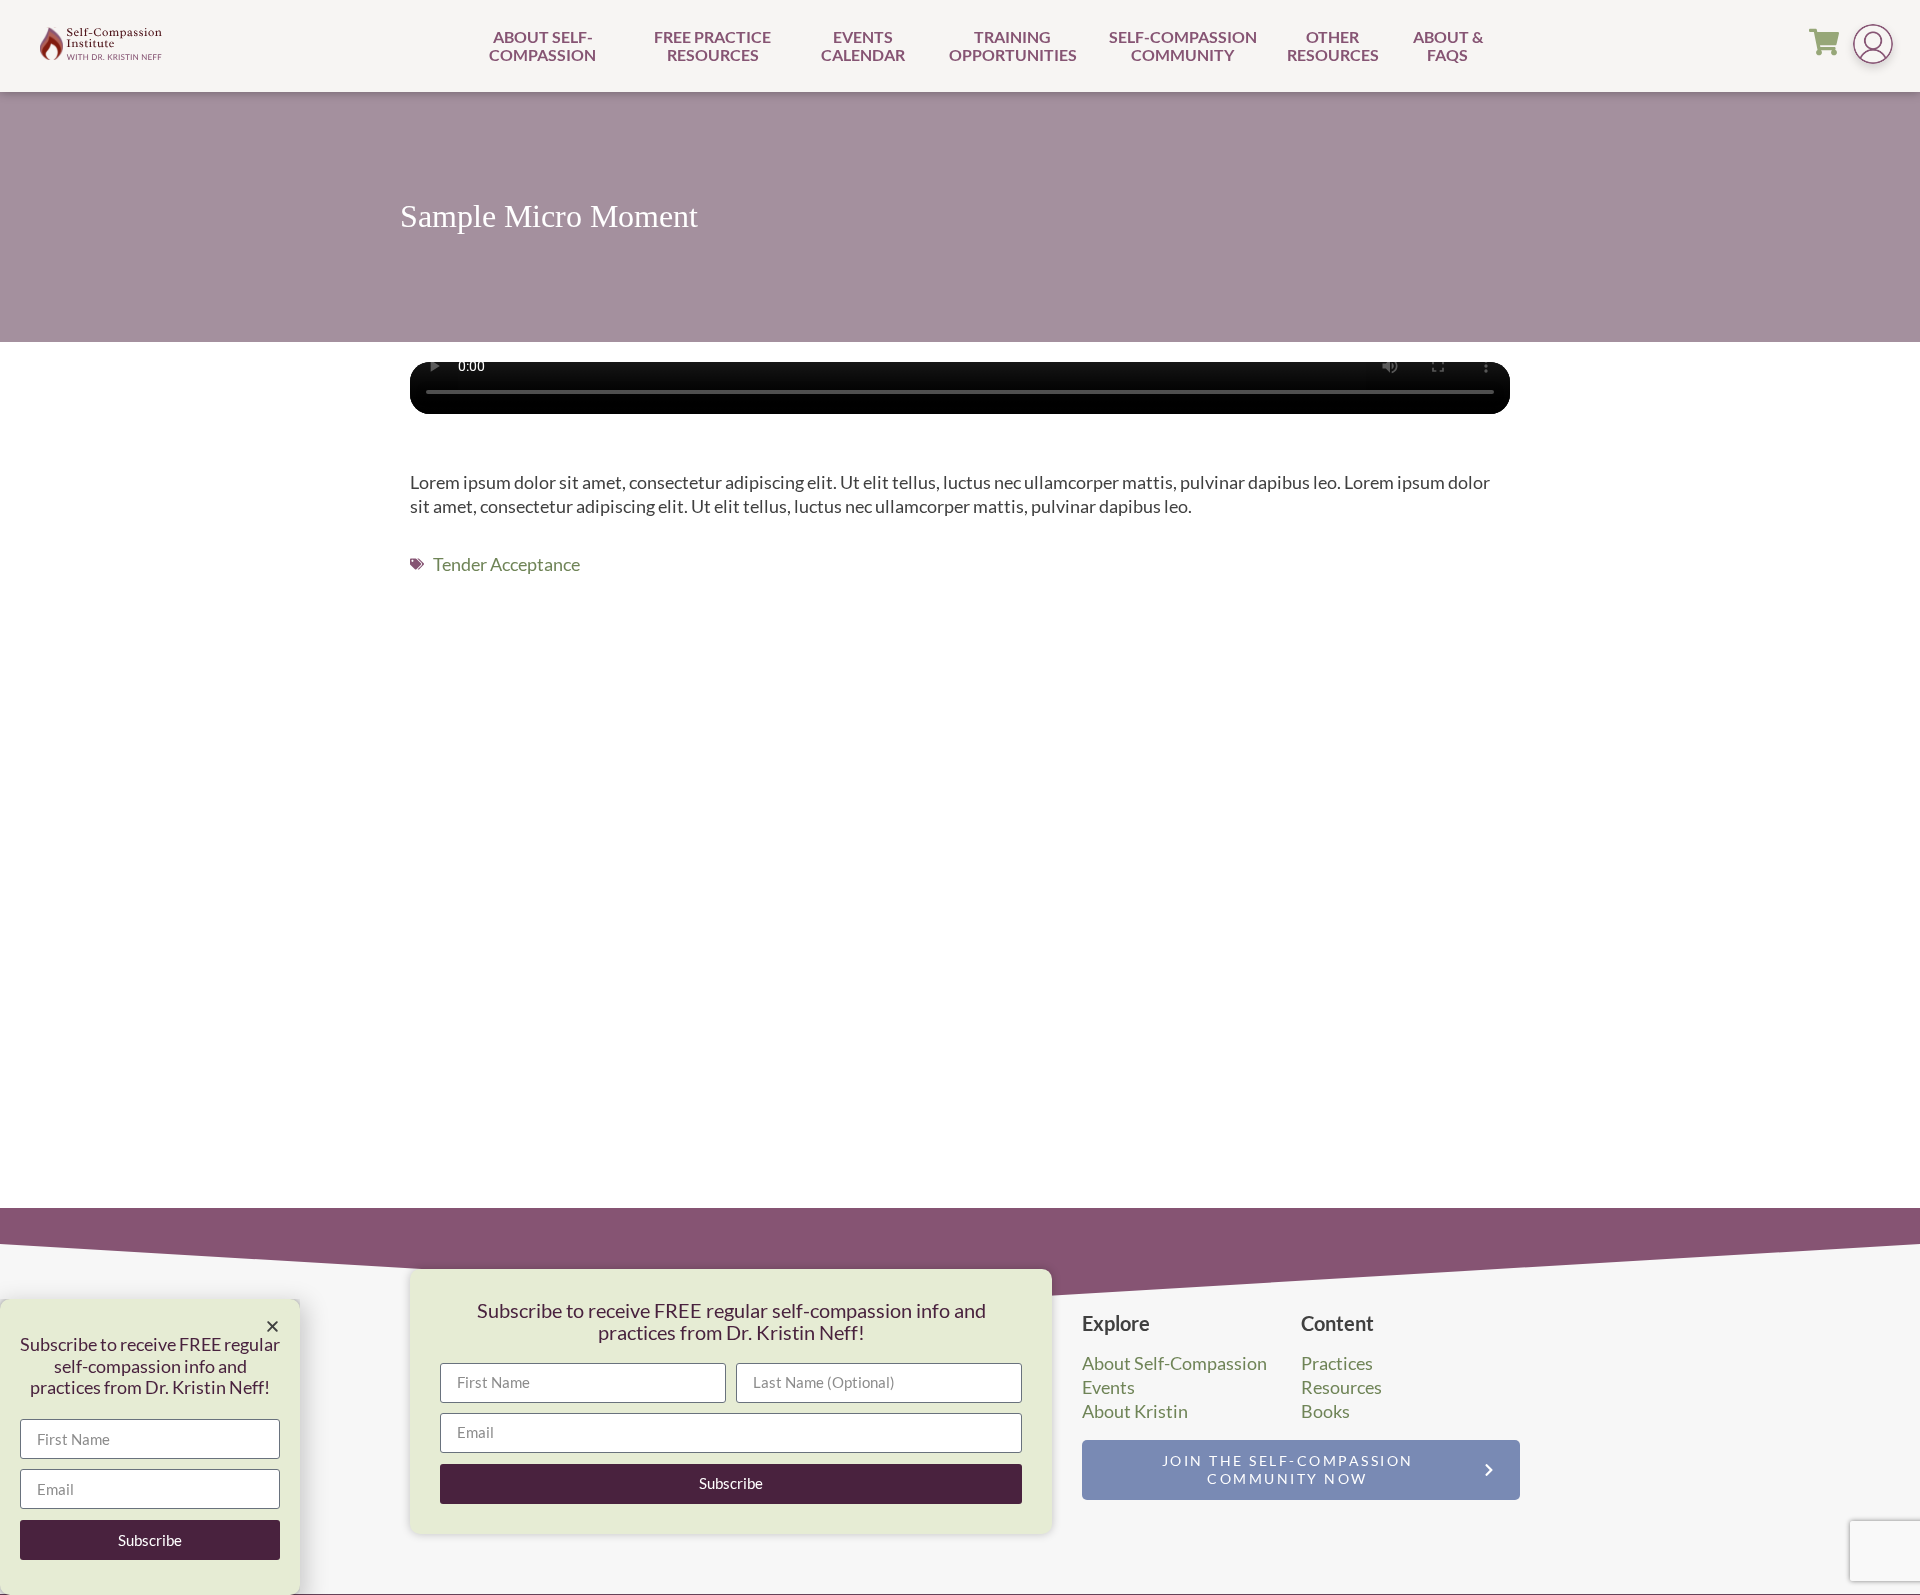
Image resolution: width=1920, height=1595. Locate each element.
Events (1108, 1387)
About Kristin (1135, 1411)
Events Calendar (863, 45)
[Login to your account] (1873, 46)
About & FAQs (1448, 45)
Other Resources (1333, 45)
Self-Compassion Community (1183, 45)
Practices (1337, 1363)
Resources (1341, 1387)
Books (1325, 1411)
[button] (272, 1326)
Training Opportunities (1013, 45)
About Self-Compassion (542, 45)
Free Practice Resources (712, 45)
